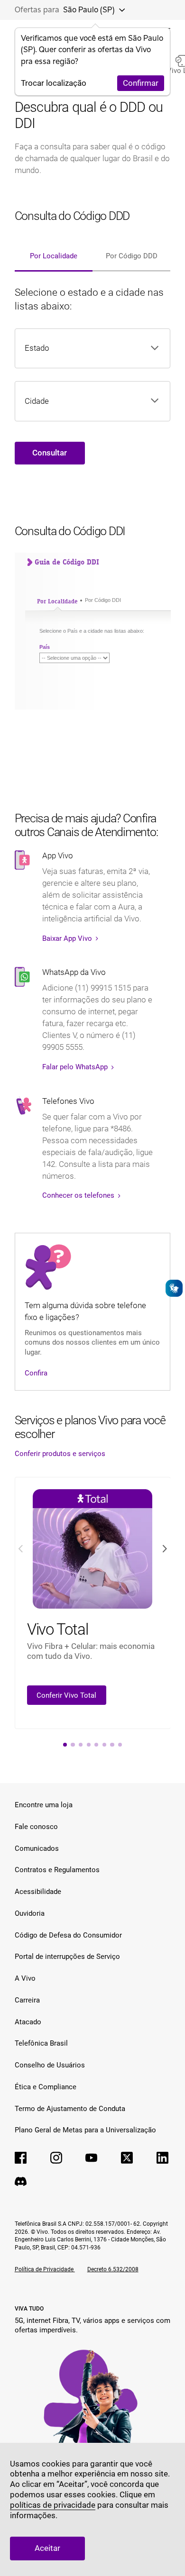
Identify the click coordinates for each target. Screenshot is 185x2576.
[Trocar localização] (119, 10)
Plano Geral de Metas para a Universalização (85, 2130)
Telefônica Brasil (41, 2043)
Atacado (28, 2022)
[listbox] (82, 348)
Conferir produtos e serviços (60, 1454)
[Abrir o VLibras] (174, 1288)
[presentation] (65, 1745)
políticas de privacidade (53, 2505)
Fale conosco (36, 1827)
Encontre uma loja (44, 1805)
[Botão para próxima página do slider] (164, 1549)
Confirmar (141, 83)
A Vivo (25, 1978)
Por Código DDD (132, 256)
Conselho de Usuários (50, 2065)
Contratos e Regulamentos (57, 1870)
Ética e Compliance (46, 2087)
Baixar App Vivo (68, 938)
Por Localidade (54, 256)
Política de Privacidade (45, 2269)
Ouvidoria (30, 1913)
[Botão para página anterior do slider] (21, 1549)
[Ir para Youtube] (91, 2158)
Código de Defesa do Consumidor (68, 1935)
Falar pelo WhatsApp (76, 1067)
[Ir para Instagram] (56, 2158)
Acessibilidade (38, 1892)
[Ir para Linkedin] (162, 2158)
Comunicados (37, 1848)
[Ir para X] (127, 2158)
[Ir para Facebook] (21, 2158)
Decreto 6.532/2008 (113, 2269)
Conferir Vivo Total (66, 1695)
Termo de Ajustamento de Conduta (70, 2109)
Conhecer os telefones (79, 1195)
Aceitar (47, 2548)
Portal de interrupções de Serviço (67, 1957)
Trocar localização (54, 83)
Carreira (27, 2000)
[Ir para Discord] (21, 2181)
